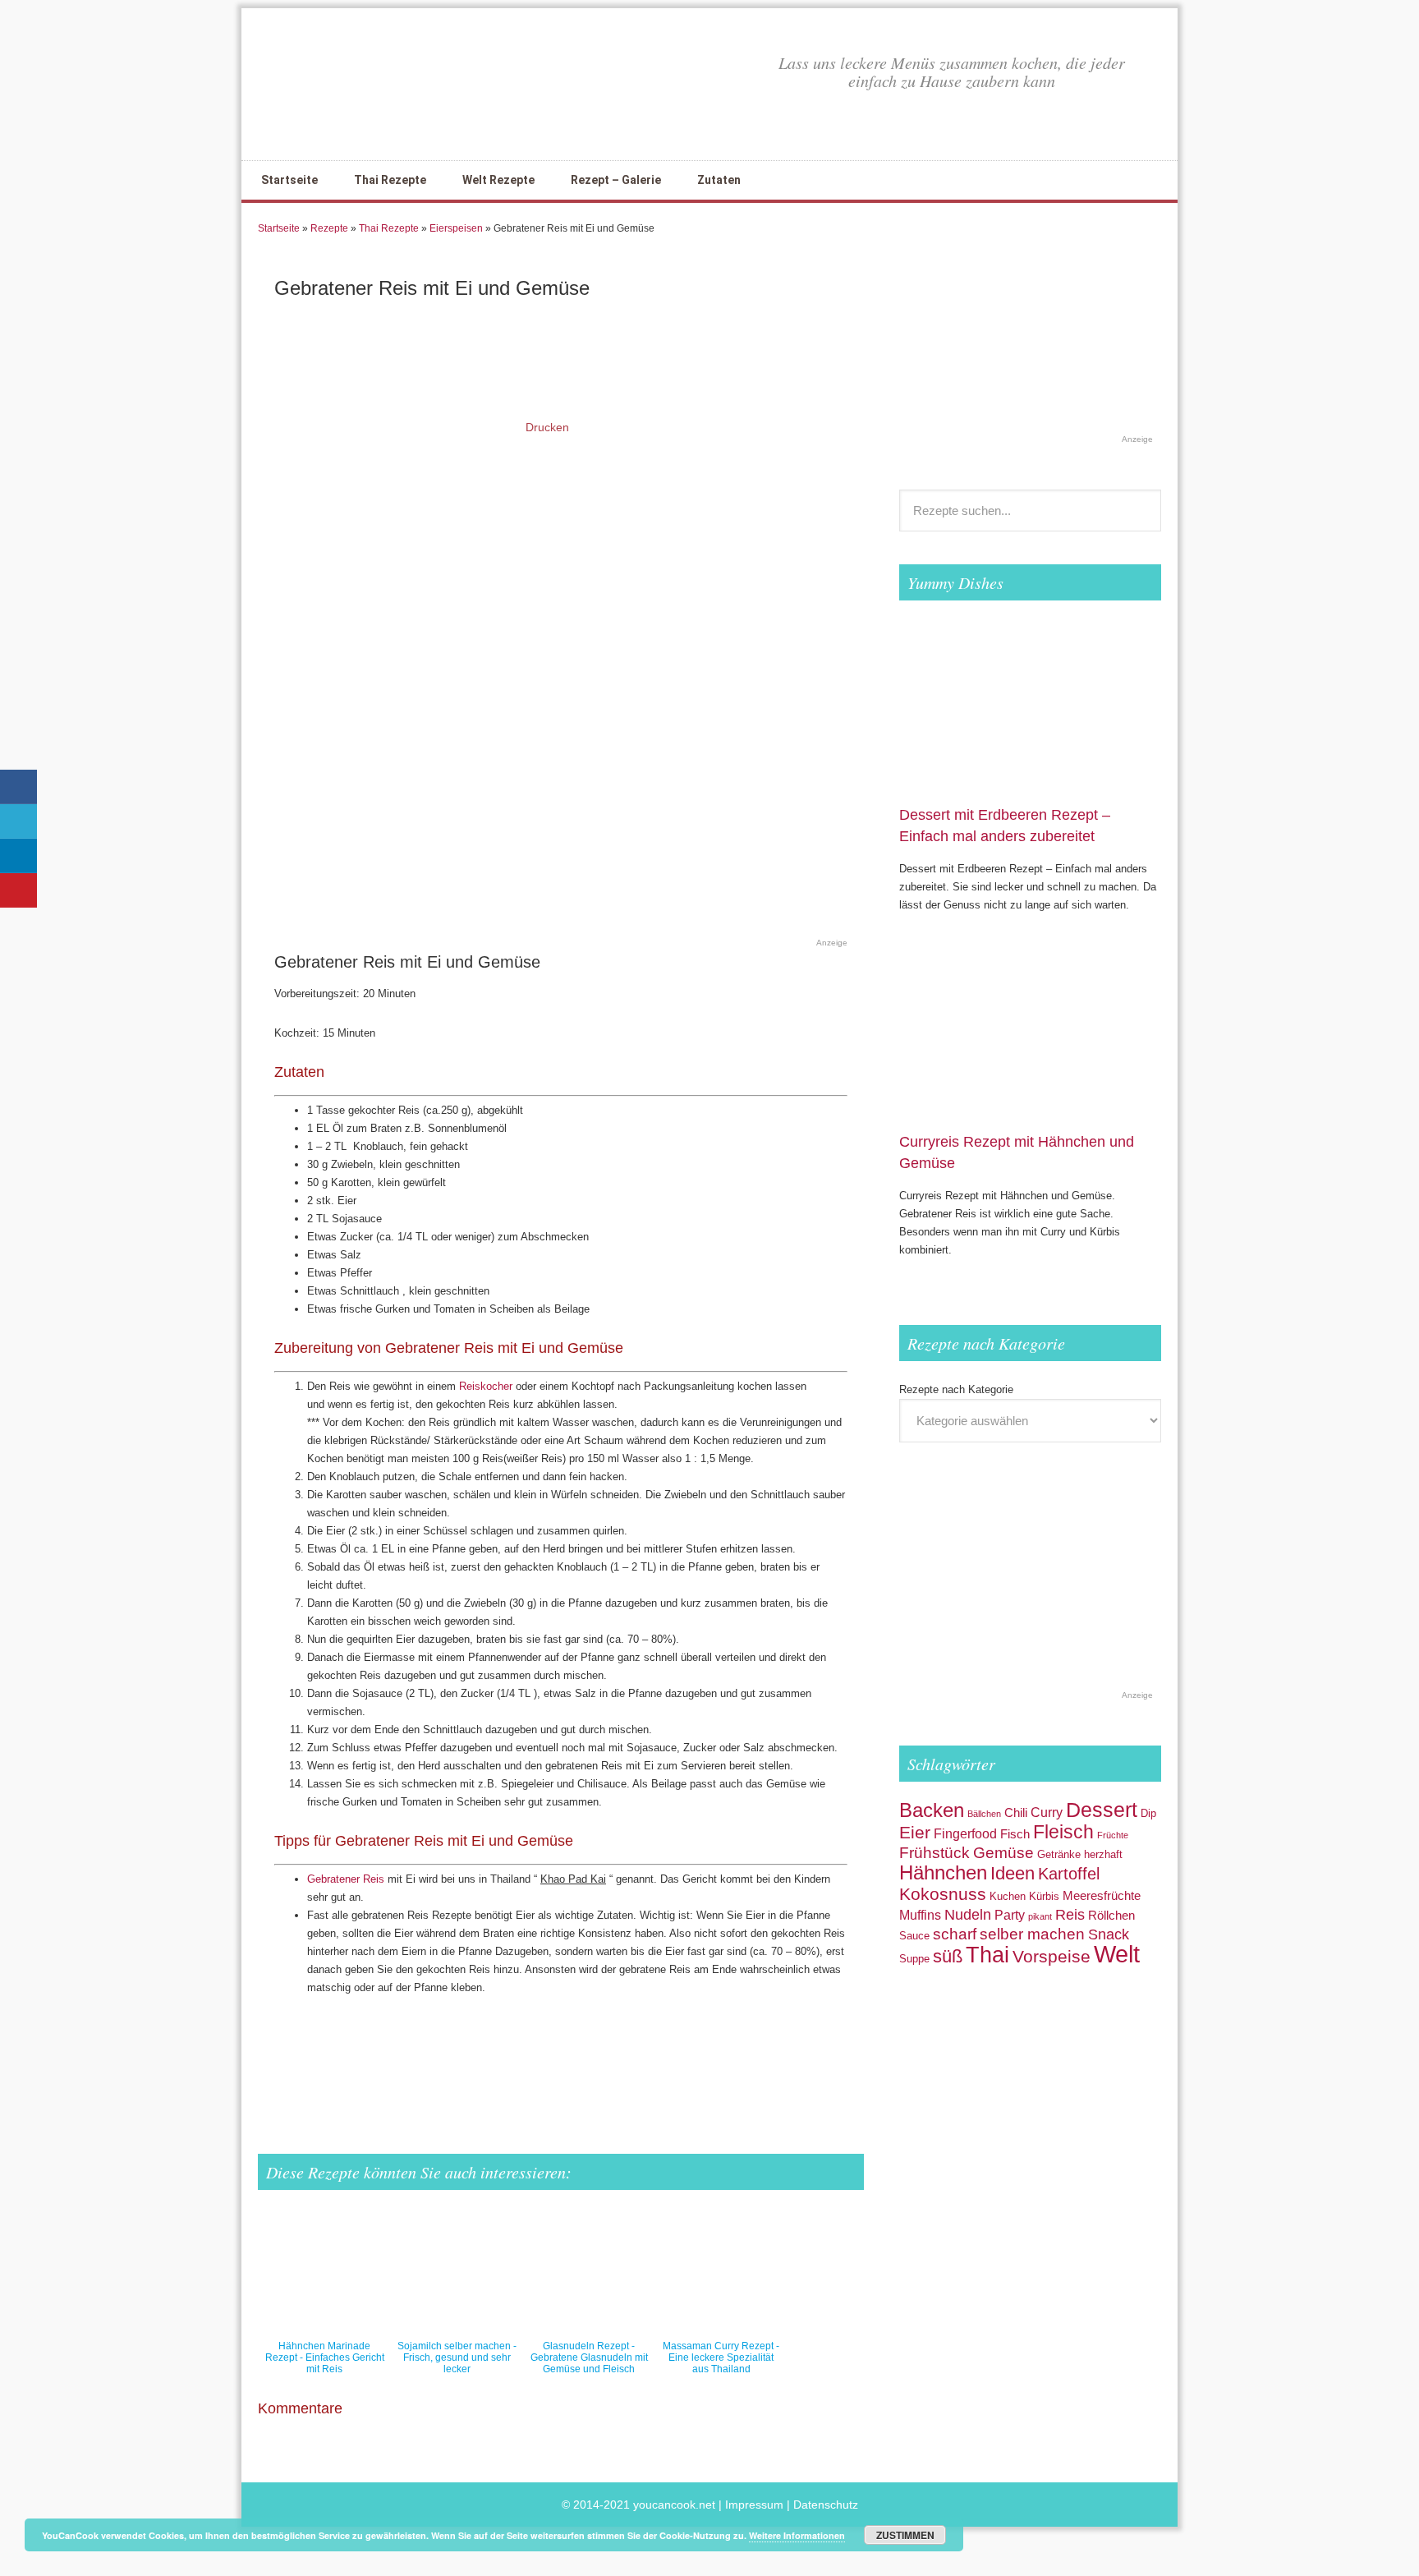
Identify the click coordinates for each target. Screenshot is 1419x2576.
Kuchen (1008, 1896)
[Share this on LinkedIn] (721, 2052)
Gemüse (1003, 1853)
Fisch (1015, 1834)
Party (1010, 1915)
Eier (915, 1832)
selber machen (1032, 1934)
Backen (932, 1810)
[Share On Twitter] (18, 821)
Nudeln (968, 1914)
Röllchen (1111, 1916)
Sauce (914, 1936)
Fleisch (1063, 1832)
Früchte (1113, 1835)
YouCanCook (373, 84)
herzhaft (1103, 1854)
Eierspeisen (456, 228)
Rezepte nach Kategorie (956, 1389)
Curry (1047, 1812)
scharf (955, 1934)
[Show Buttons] (21, 760)
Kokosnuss (943, 1894)
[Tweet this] (518, 2052)
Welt (1117, 1954)
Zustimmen (905, 2535)
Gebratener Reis (346, 1879)
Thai (987, 1955)
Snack (1109, 1934)
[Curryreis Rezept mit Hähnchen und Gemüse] (1030, 1122)
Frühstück (935, 1853)
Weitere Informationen (797, 2535)
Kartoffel (1069, 1874)
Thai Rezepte (389, 228)
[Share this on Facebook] (365, 2052)
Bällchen (984, 1814)
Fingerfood (965, 1833)
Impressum (754, 2505)
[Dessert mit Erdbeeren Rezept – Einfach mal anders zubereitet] (1030, 795)
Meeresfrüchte (1102, 1896)
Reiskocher (486, 1386)
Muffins (920, 1915)
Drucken (547, 427)
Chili (1016, 1813)
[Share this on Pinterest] (752, 2052)
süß (948, 1956)
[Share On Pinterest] (18, 890)
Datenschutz (826, 2505)
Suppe (914, 1959)
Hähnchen (943, 1872)
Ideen (1013, 1873)
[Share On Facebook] (18, 787)
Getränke (1059, 1854)
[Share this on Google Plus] (643, 2052)
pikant (1040, 1916)
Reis (1070, 1914)
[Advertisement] (549, 891)
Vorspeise (1052, 1956)
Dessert (1102, 1810)
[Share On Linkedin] (18, 856)
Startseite (279, 228)
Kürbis (1044, 1896)
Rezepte (329, 228)
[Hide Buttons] (21, 1024)
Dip (1148, 1813)
